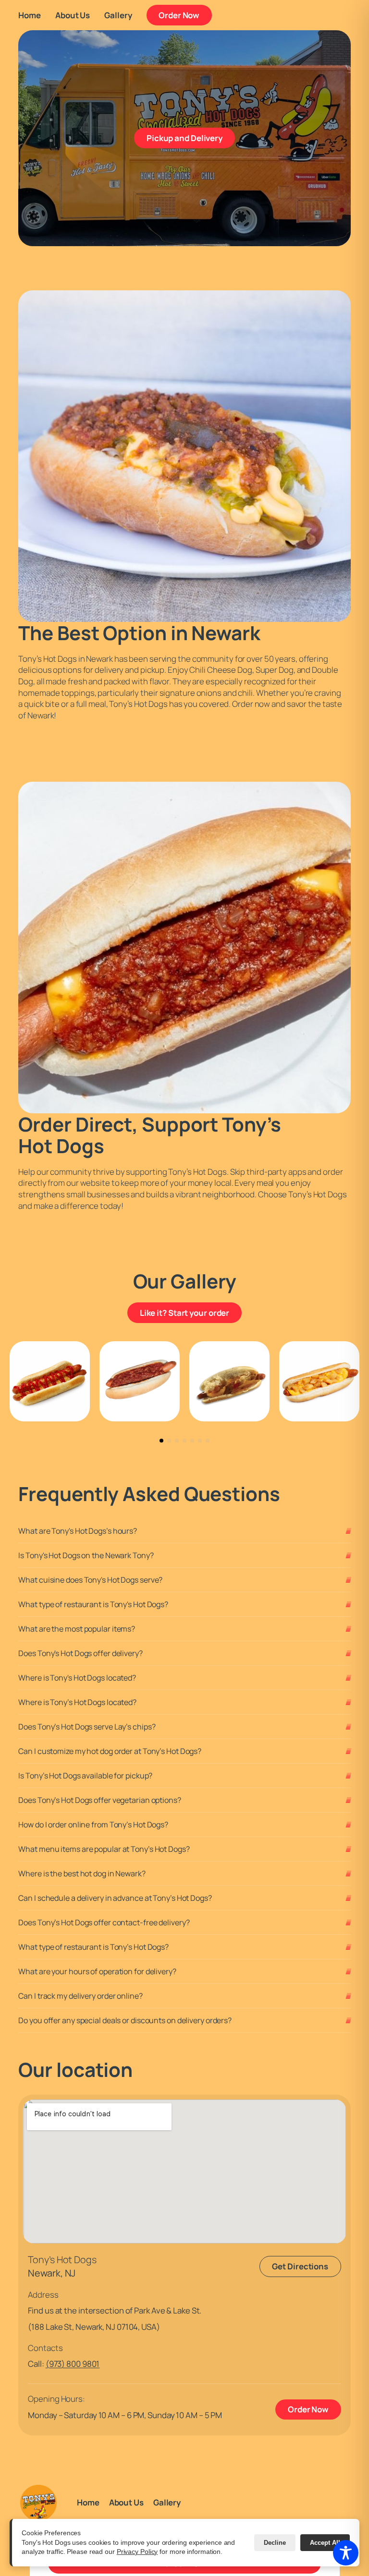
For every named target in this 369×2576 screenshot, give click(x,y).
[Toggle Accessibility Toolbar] (346, 2553)
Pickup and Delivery (191, 138)
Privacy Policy (137, 2552)
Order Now (185, 15)
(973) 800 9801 (73, 2364)
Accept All (325, 2543)
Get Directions (300, 2266)
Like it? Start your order (191, 1312)
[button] (161, 1441)
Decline (275, 2543)
